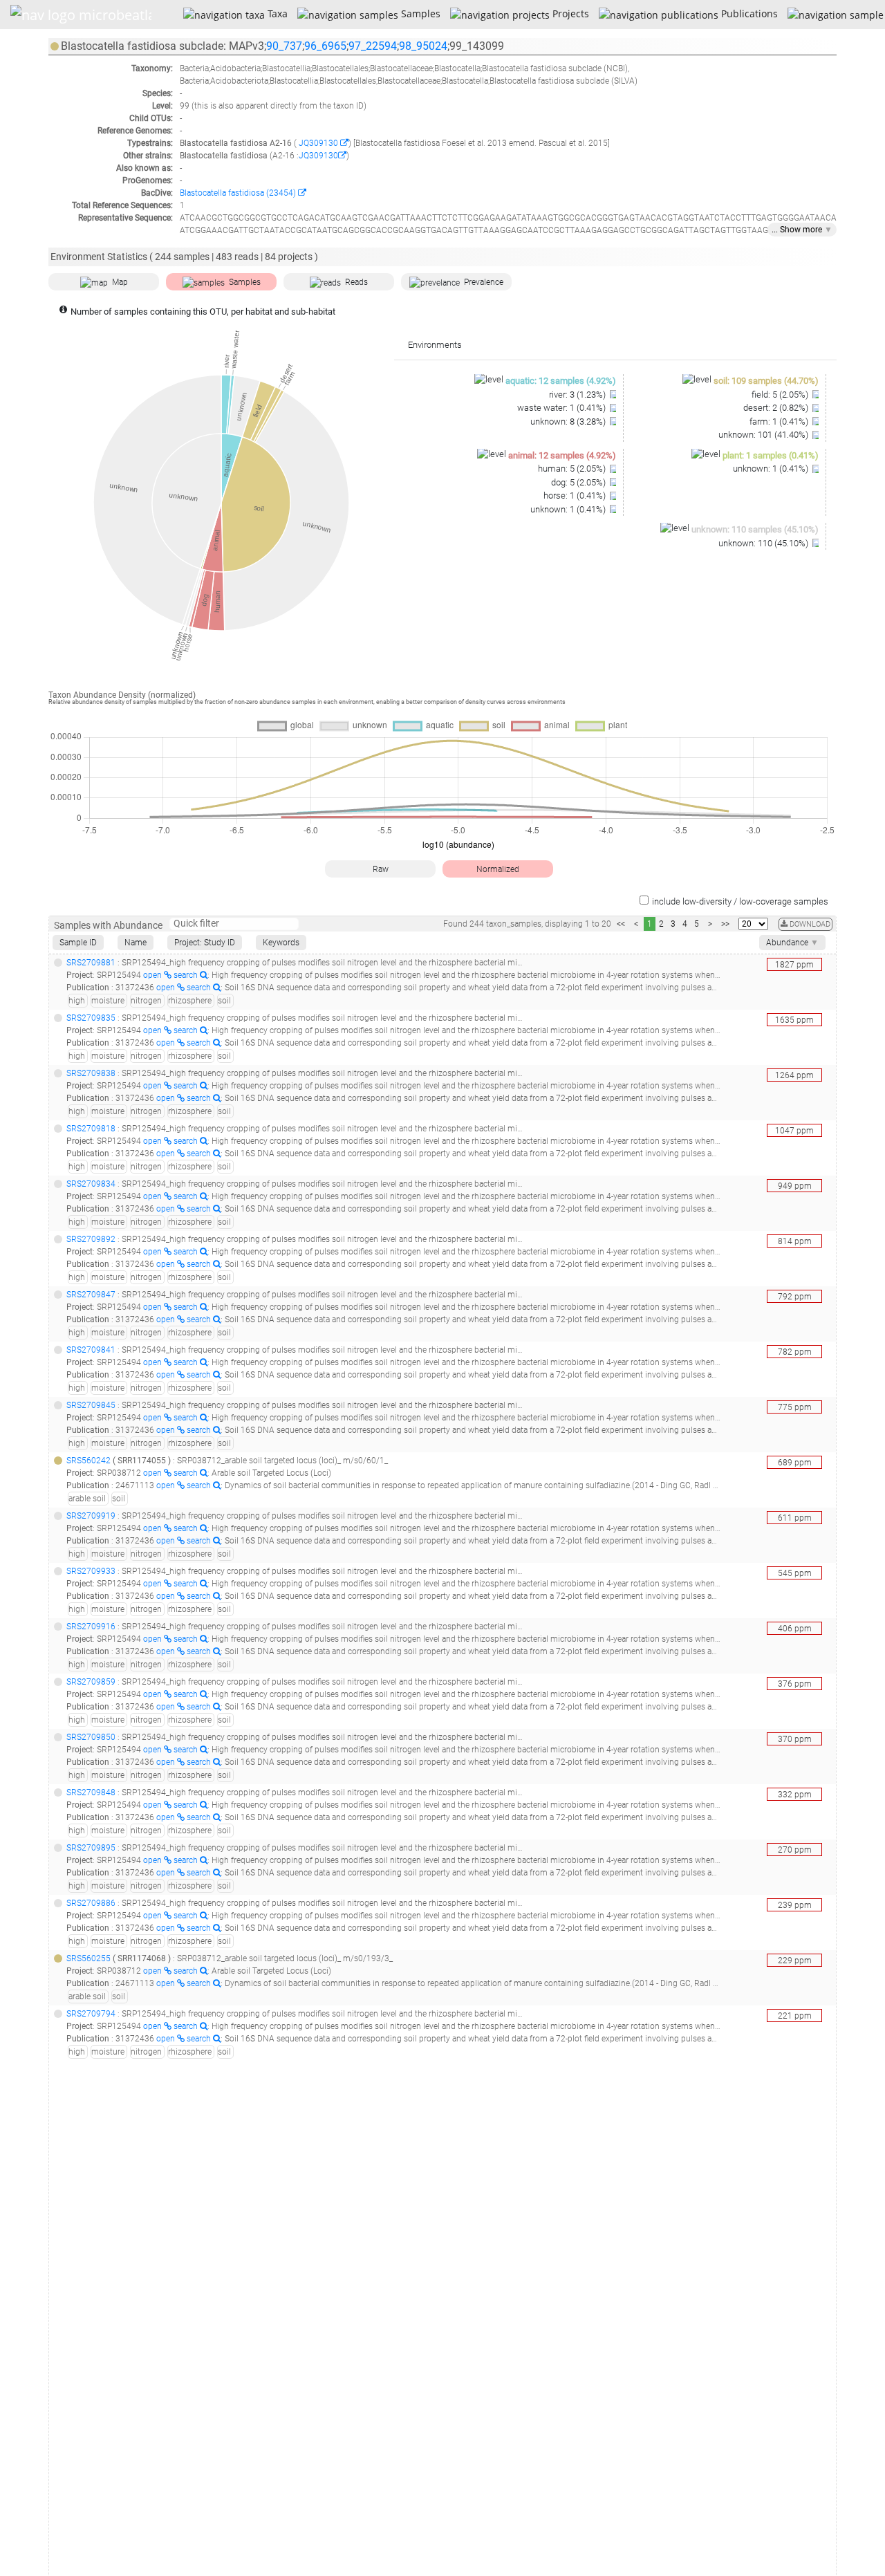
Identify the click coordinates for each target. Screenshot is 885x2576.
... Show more (802, 230)
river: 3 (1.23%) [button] (578, 395)
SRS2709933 (91, 1571)
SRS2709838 (91, 1073)
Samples (419, 13)
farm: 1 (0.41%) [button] (780, 421)
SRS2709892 (91, 1239)
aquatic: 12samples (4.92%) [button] (561, 381)
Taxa (276, 13)
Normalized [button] (498, 869)
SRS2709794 (91, 2014)
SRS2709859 (91, 1682)
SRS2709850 (91, 1737)
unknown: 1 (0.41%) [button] (569, 509)
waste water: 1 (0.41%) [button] (562, 408)
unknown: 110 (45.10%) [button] (764, 543)
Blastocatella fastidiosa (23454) (239, 193)
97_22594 (373, 46)
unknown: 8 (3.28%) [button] (569, 421)
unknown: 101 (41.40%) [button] (764, 435)
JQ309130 (318, 143)
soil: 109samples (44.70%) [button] (766, 381)
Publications (748, 13)
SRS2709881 (91, 963)
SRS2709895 (91, 1848)
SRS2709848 (91, 1792)
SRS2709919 (91, 1516)
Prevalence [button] (484, 282)
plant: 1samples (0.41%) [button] (771, 455)
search (187, 975)
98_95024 (423, 46)
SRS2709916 (91, 1627)
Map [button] (120, 282)
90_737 (284, 46)
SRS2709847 (91, 1295)
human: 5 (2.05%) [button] (573, 469)
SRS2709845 (91, 1405)
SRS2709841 (91, 1350)
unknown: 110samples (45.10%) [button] (755, 529)
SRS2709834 (91, 1184)
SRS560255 (88, 1958)
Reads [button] (356, 282)
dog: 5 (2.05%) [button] (579, 482)
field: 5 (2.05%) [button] (781, 395)
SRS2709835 (91, 1018)
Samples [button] (245, 282)
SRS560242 (88, 1461)
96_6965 (325, 46)
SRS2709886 (91, 1903)
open (153, 975)
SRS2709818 (91, 1129)
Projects (569, 13)
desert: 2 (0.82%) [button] (777, 408)
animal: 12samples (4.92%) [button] (562, 455)
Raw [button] (381, 869)
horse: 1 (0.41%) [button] (576, 495)
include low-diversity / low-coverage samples (740, 901)
